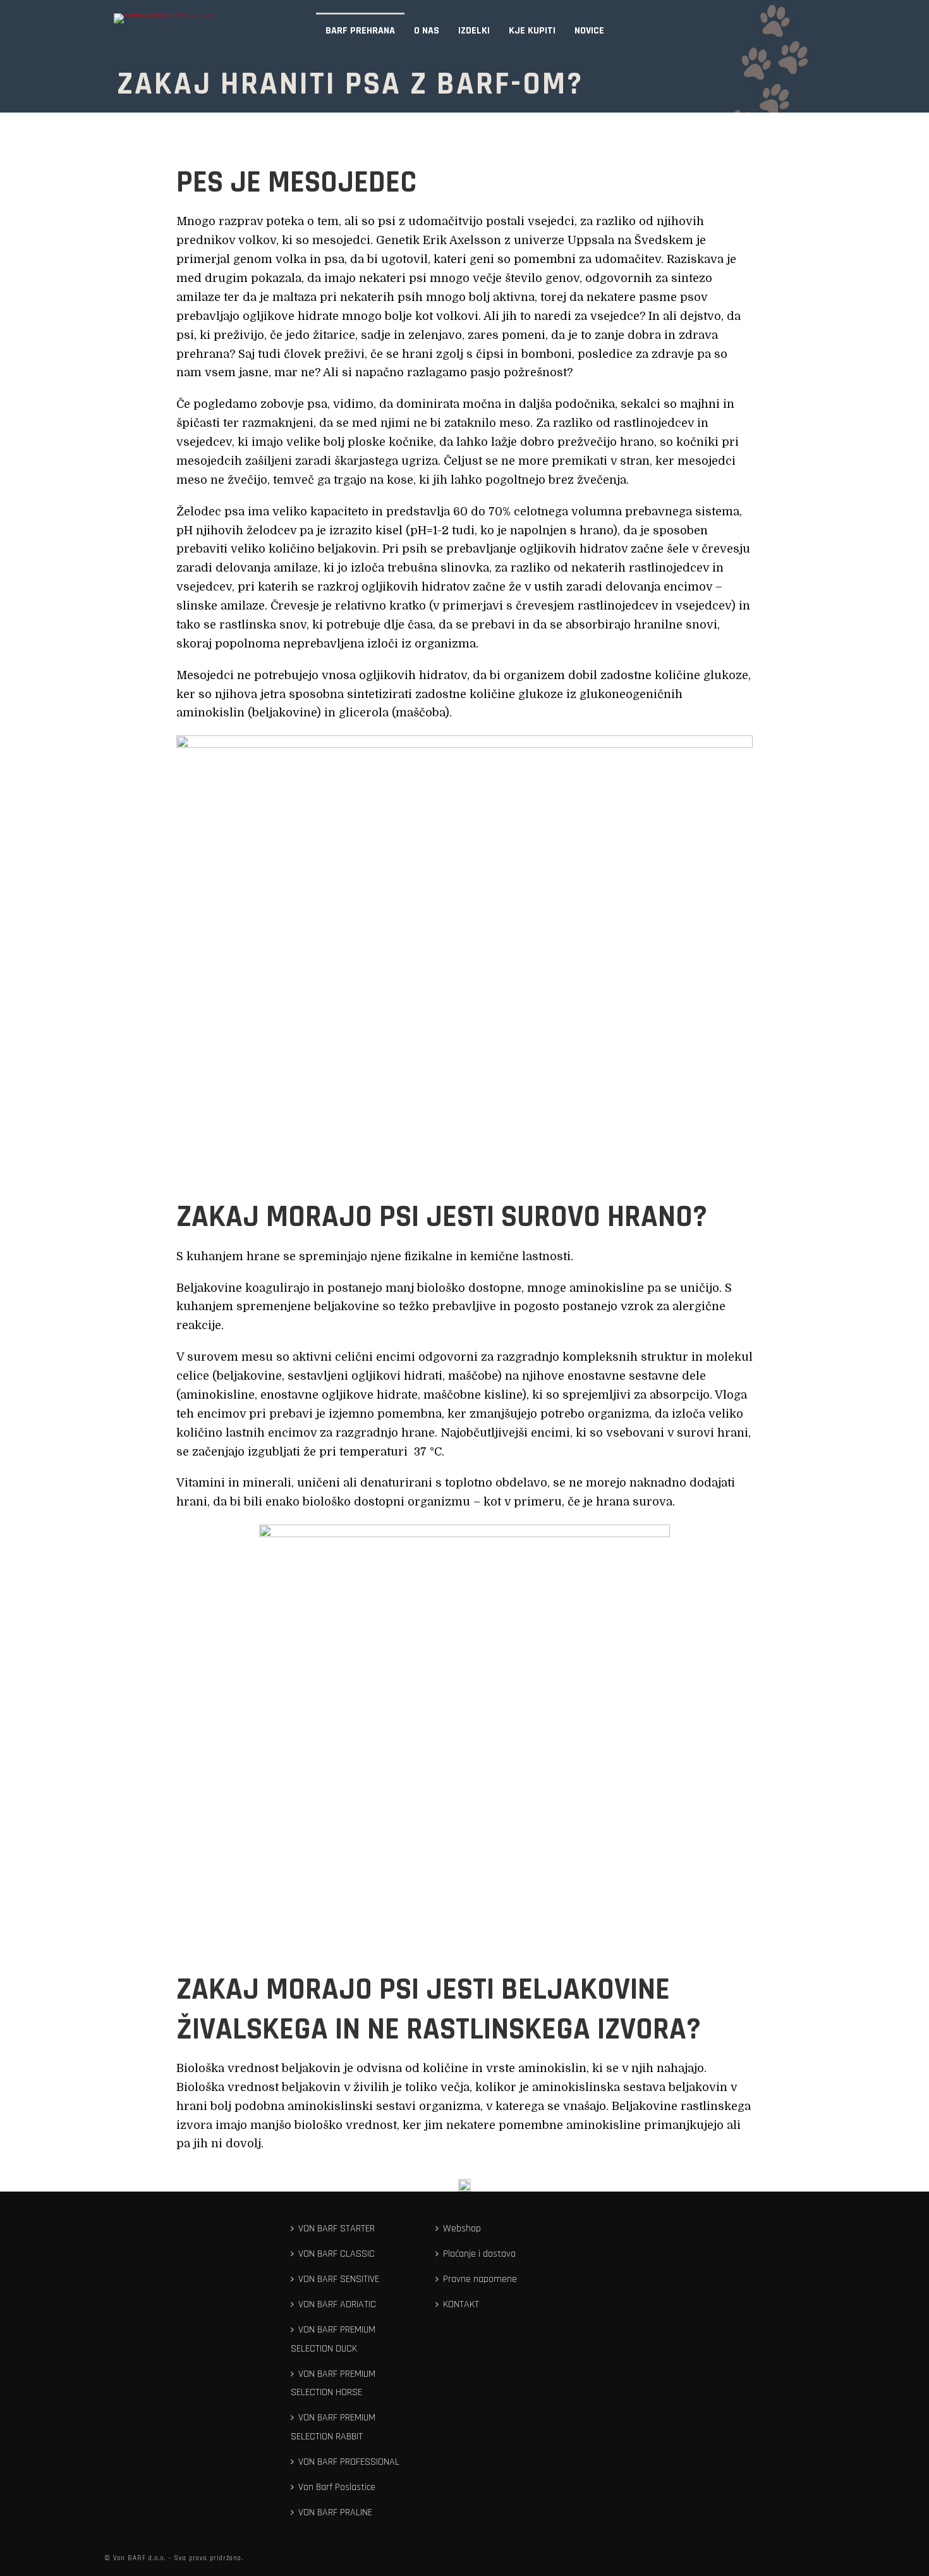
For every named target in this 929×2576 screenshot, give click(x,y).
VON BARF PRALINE (335, 2512)
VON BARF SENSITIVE (339, 2279)
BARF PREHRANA (360, 31)
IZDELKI (474, 31)
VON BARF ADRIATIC (337, 2304)
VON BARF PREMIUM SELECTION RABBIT (333, 2427)
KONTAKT (461, 2304)
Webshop (462, 2229)
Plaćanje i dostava (479, 2254)
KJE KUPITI (532, 31)
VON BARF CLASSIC (337, 2254)
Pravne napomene (480, 2279)
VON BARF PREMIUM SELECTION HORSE (333, 2383)
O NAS (427, 31)
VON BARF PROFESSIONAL (349, 2462)
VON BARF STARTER (337, 2229)
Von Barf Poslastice (337, 2487)
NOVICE (589, 31)
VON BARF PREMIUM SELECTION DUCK (333, 2339)
